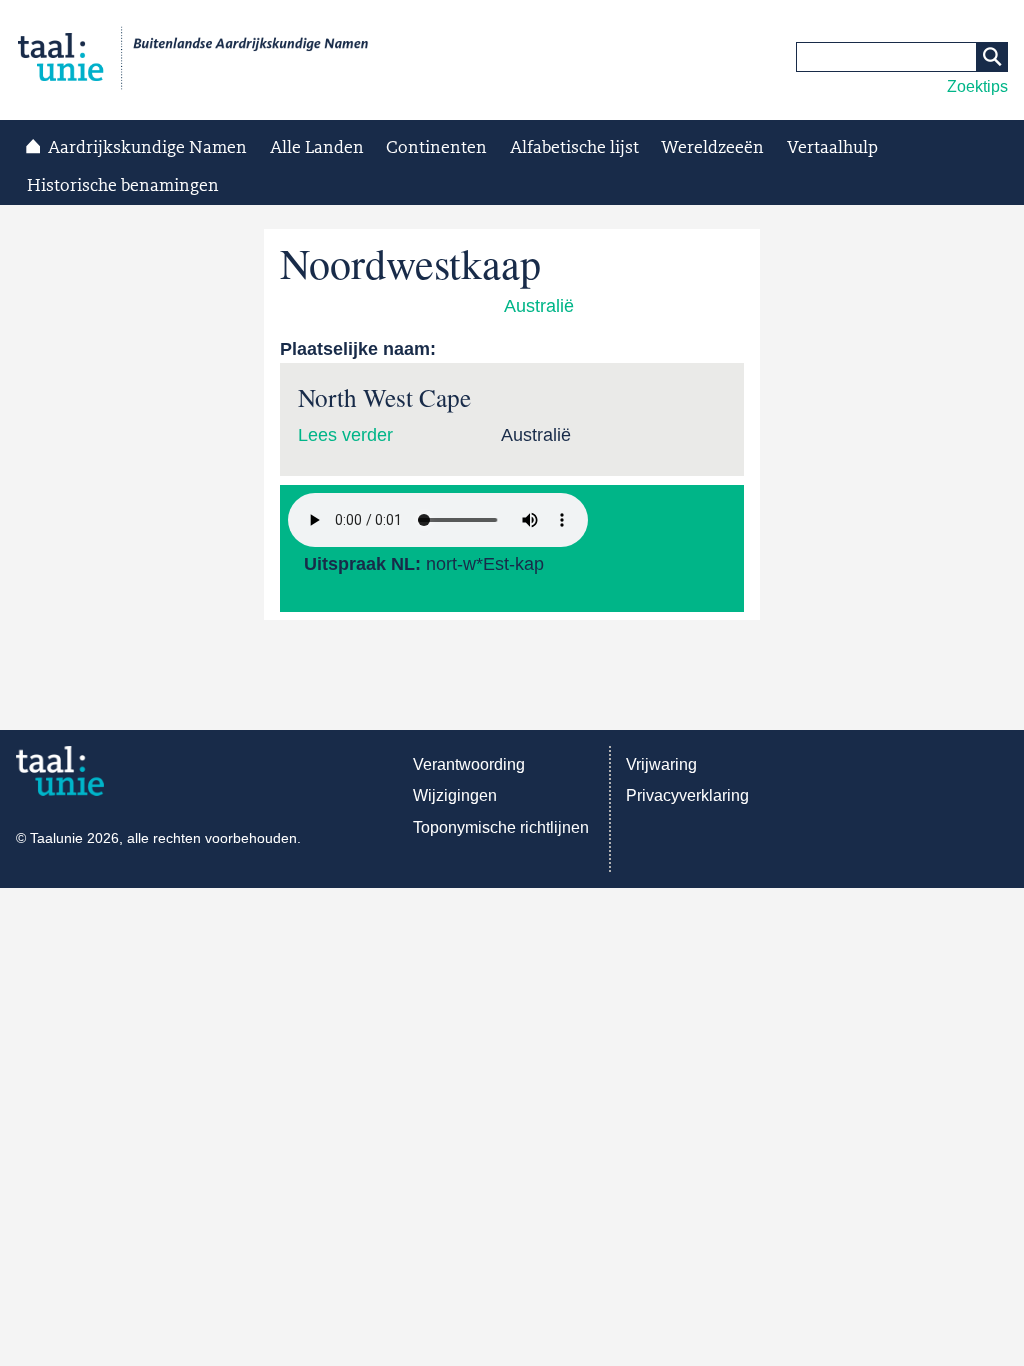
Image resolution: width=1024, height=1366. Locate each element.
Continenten (436, 148)
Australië (539, 306)
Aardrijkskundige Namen (147, 148)
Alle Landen (317, 148)
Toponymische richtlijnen (501, 827)
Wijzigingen (455, 795)
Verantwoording (469, 764)
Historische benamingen (123, 186)
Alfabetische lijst (574, 148)
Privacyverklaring (687, 795)
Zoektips (977, 86)
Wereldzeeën (712, 148)
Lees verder (345, 435)
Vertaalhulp (832, 148)
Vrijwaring (661, 764)
